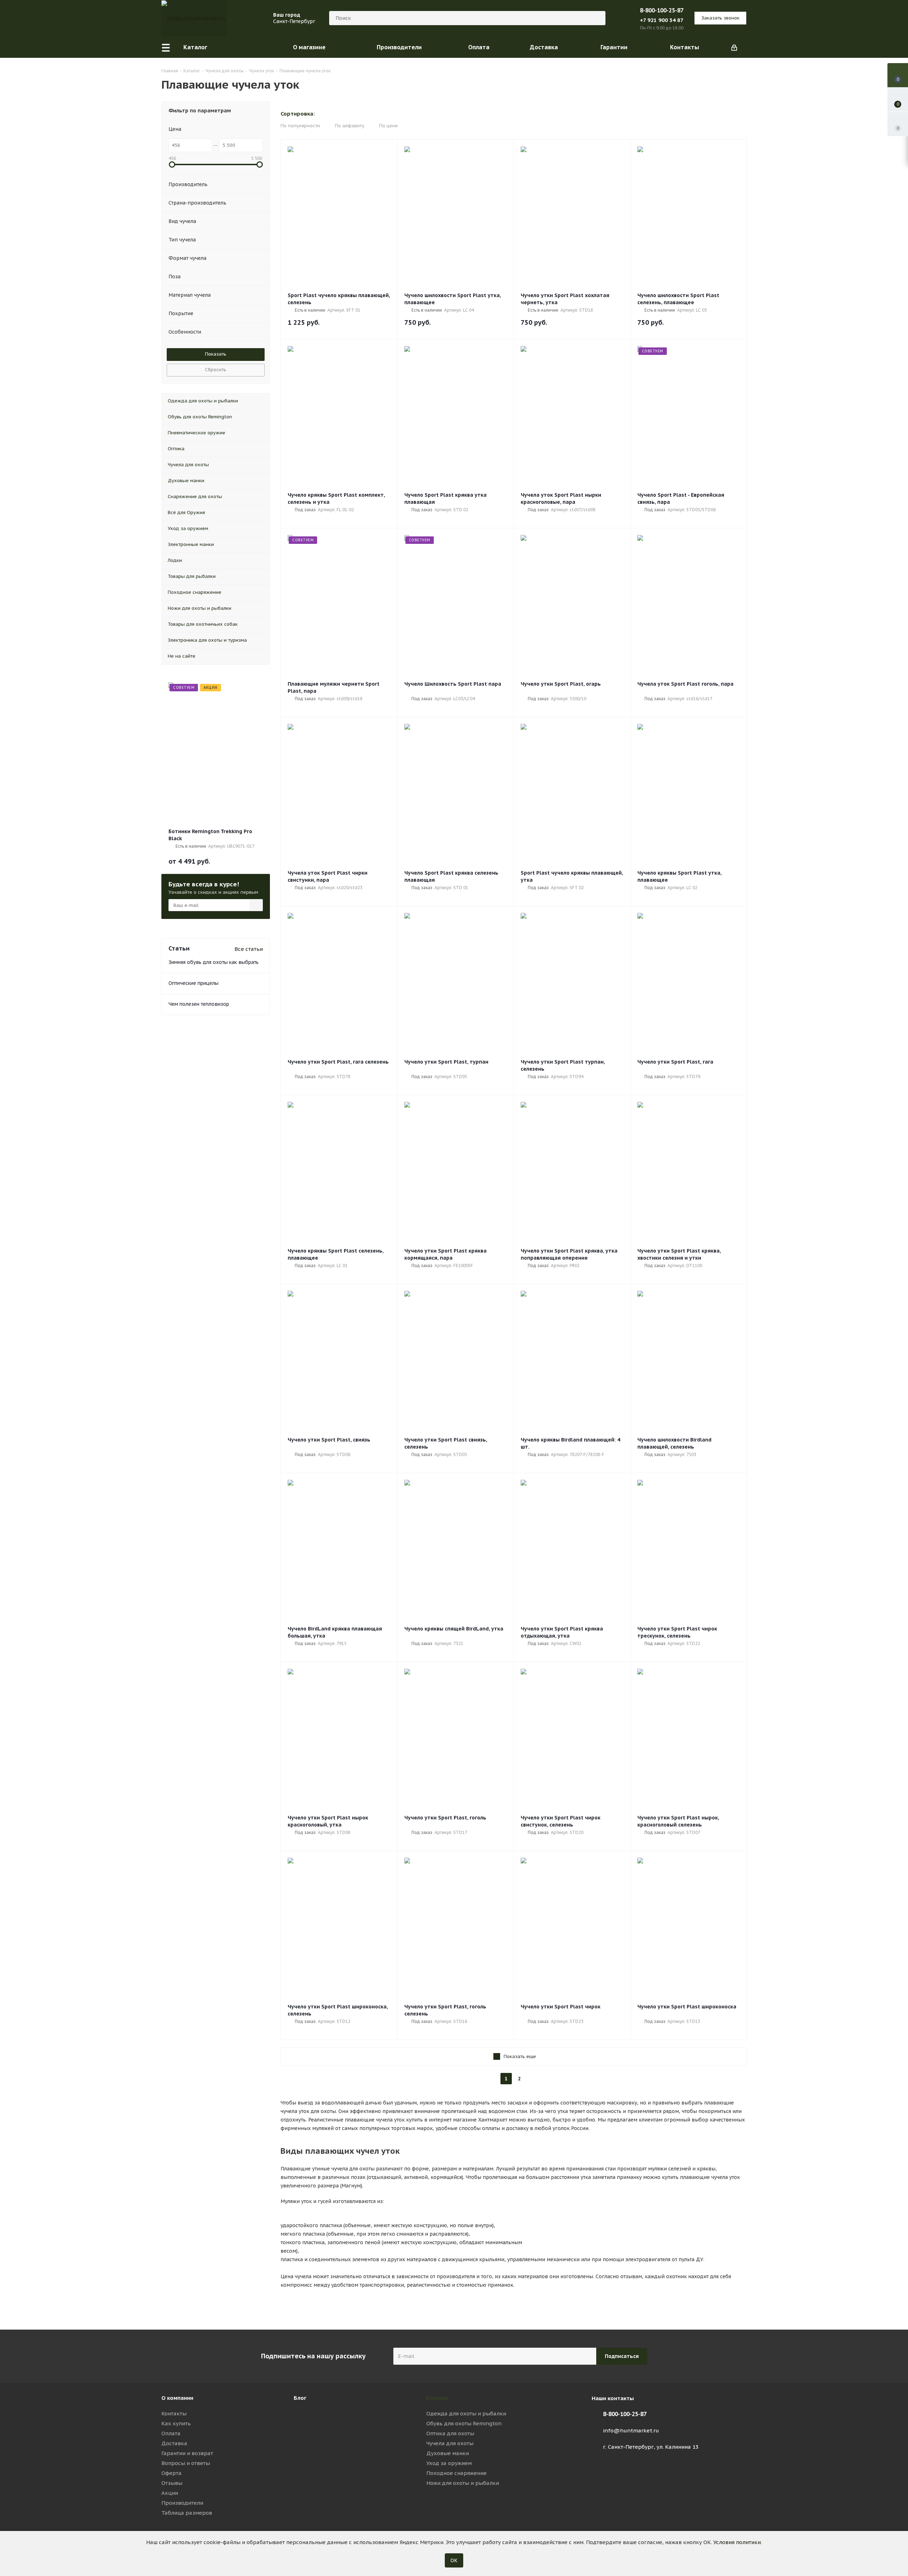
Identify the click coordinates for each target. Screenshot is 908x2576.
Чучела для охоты (450, 2443)
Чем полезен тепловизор (199, 1004)
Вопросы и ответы (186, 2463)
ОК (454, 2560)
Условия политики (737, 2542)
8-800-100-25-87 (662, 10)
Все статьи (249, 949)
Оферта (171, 2473)
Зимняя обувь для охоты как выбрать (214, 962)
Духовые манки (448, 2453)
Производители (182, 2503)
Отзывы (172, 2483)
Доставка (174, 2443)
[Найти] (597, 18)
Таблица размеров (187, 2513)
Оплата (171, 2433)
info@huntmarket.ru (631, 2430)
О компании (177, 2398)
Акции (170, 2493)
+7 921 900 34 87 (662, 20)
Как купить (176, 2423)
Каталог (438, 2398)
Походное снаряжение (456, 2473)
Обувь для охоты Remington (464, 2423)
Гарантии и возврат (187, 2453)
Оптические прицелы (193, 983)
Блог (300, 2398)
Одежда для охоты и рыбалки (466, 2413)
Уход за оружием (449, 2463)
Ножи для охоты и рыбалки (463, 2483)
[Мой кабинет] (734, 47)
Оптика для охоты (450, 2433)
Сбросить (216, 370)
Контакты (174, 2413)
